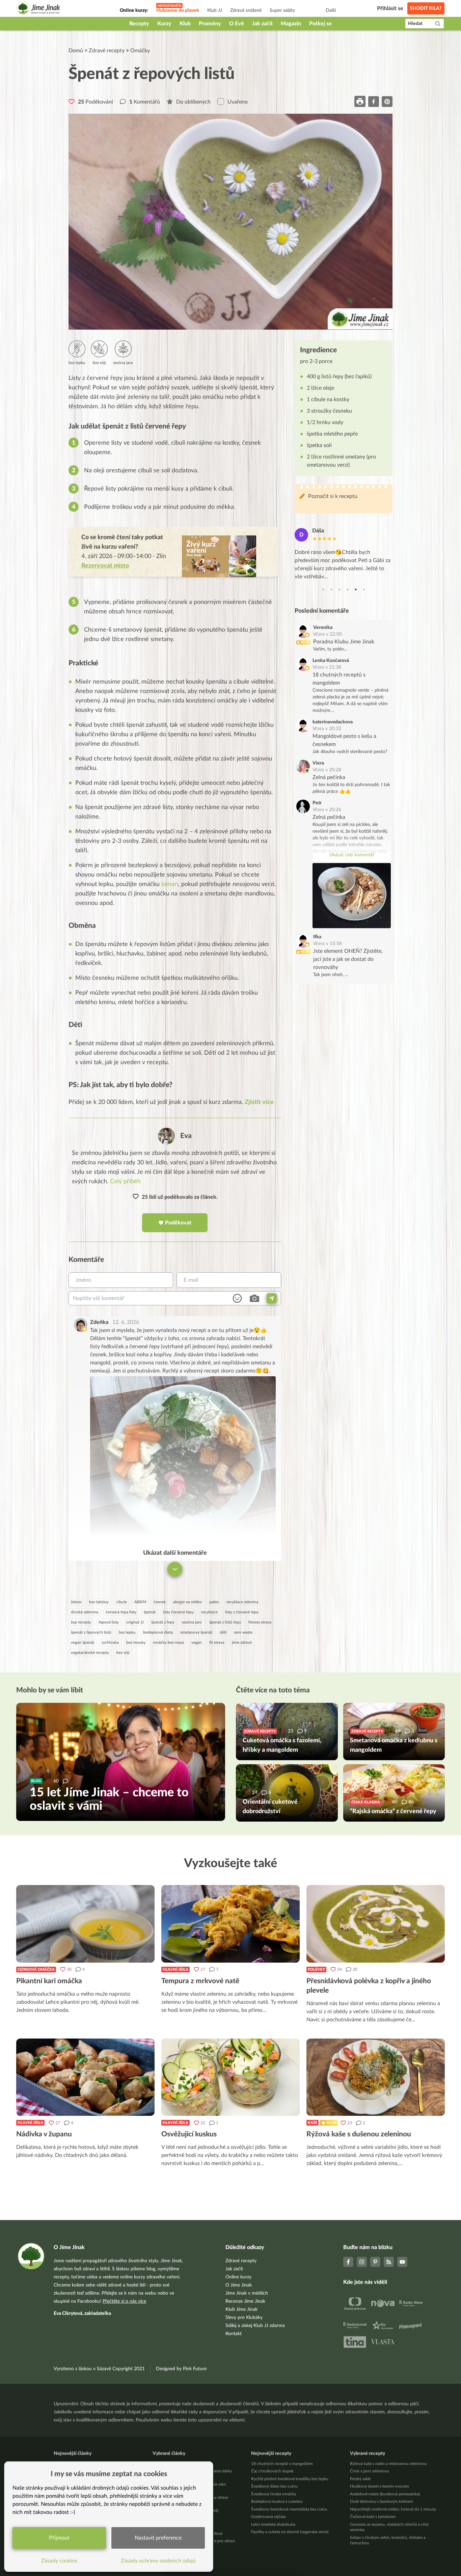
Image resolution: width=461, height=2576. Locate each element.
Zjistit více (259, 1102)
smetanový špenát (196, 1632)
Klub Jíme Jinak (241, 2309)
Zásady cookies (59, 2561)
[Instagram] (362, 2262)
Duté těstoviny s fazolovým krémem (382, 2501)
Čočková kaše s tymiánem (373, 2517)
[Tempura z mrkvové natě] (231, 1924)
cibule (121, 1602)
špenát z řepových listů (91, 1632)
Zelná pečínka (329, 777)
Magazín (291, 24)
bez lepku (127, 1632)
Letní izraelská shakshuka (273, 2524)
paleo (214, 1602)
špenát (150, 1612)
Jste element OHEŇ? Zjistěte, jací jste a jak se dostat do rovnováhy (348, 960)
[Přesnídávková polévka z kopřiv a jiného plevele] (376, 1924)
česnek (160, 1602)
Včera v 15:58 (328, 944)
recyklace (209, 1612)
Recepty (139, 24)
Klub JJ (215, 10)
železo (76, 1602)
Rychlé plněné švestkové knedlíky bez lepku (290, 2479)
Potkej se (320, 24)
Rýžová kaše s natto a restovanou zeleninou (388, 2464)
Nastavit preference (158, 2538)
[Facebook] (348, 2262)
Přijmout (59, 2538)
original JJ (135, 1622)
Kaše (313, 2123)
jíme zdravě (242, 1642)
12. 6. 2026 (126, 1322)
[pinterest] (387, 101)
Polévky (316, 1970)
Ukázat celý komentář (352, 855)
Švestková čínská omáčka (274, 2494)
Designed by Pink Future (181, 2369)
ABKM (140, 1602)
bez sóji (123, 1653)
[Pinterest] (375, 2262)
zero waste (243, 1632)
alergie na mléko (187, 1602)
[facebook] (374, 101)
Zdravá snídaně (246, 10)
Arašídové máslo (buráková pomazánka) (385, 2494)
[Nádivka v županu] (85, 2077)
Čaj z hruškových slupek (272, 2471)
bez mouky (136, 1642)
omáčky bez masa (168, 1642)
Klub (185, 24)
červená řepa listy (121, 1612)
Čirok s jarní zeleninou (370, 2471)
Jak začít (262, 24)
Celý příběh (125, 1182)
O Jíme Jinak (239, 2285)
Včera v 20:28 (327, 770)
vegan (197, 1642)
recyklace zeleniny (242, 1602)
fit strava (217, 1642)
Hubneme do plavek (178, 10)
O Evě (237, 24)
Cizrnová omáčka (36, 1970)
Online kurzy (238, 2277)
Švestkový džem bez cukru (274, 2486)
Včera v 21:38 (327, 667)
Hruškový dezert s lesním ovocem (379, 2486)
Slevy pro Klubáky (244, 2318)
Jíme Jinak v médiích (247, 2293)
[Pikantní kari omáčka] (85, 1924)
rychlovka (110, 1642)
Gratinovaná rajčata (268, 2517)
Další (331, 10)
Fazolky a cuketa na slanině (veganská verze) (290, 2532)
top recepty (81, 1622)
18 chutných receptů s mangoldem (282, 2464)
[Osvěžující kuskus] (231, 2077)
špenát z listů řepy (225, 1622)
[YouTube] (402, 2262)
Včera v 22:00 (328, 634)
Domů (76, 51)
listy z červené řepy (242, 1612)
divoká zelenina (85, 1612)
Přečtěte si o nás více (124, 2301)
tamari (170, 884)
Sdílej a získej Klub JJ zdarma (255, 2326)
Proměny (210, 24)
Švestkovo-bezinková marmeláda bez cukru (289, 2509)
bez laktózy (99, 1602)
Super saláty (282, 10)
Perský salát (360, 2479)
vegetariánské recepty (90, 1653)
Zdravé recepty (107, 51)
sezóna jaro (192, 1622)
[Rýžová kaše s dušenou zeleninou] (376, 2077)
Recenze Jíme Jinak (245, 2301)
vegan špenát (83, 1642)
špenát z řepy (163, 1622)
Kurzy (164, 24)
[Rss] (389, 2262)
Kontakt (234, 2334)
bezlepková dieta (158, 1632)
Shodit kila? (426, 8)
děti (223, 1632)
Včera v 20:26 (327, 810)
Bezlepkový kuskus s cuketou (277, 2501)
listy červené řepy (178, 1612)
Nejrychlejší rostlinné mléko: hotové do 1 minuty (393, 2509)
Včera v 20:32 (327, 729)
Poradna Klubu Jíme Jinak (344, 642)
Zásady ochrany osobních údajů (158, 2561)
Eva (186, 1136)
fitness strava (260, 1622)
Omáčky (140, 51)
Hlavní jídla (175, 1970)
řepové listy (109, 1622)
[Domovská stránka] (38, 9)
